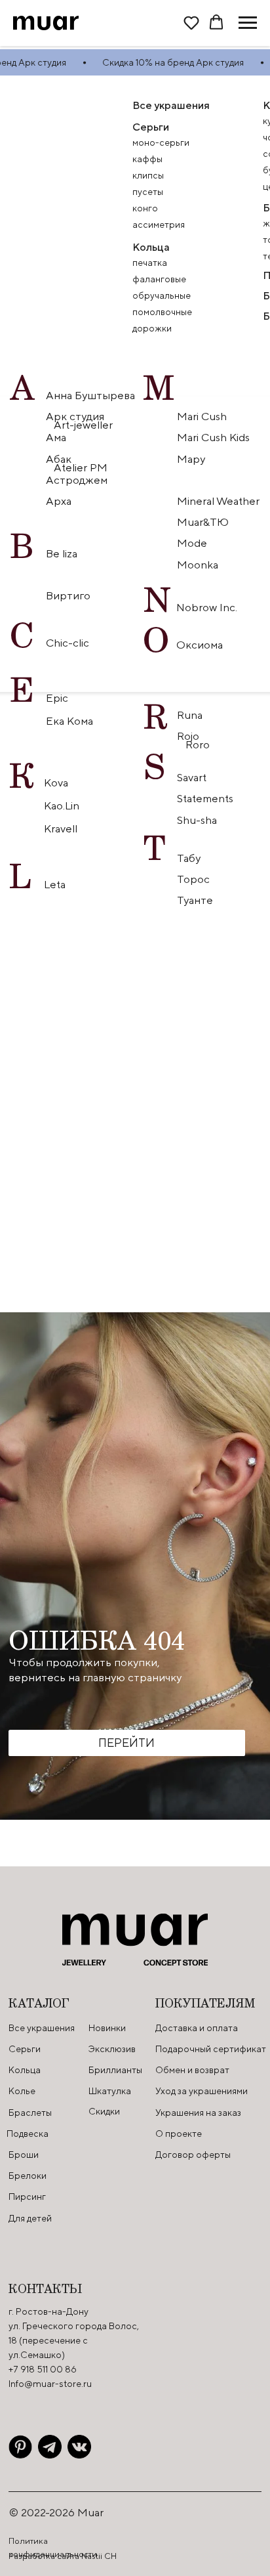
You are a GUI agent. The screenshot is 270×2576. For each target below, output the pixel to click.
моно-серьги (161, 142)
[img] (20, 2447)
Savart (192, 777)
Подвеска (28, 2134)
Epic (57, 698)
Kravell (61, 828)
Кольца (151, 247)
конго (145, 208)
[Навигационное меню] (248, 23)
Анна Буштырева (90, 395)
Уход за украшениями (202, 2091)
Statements (205, 798)
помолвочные (162, 312)
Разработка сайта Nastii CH (63, 2556)
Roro (199, 744)
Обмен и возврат (192, 2070)
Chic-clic (67, 643)
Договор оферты (193, 2155)
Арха (59, 501)
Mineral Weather (218, 501)
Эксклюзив (112, 2049)
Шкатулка (110, 2091)
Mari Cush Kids (213, 437)
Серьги (151, 127)
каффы (147, 159)
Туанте (195, 900)
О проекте (179, 2134)
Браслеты (30, 2113)
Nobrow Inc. (207, 607)
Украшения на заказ (198, 2113)
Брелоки (28, 2176)
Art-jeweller (83, 425)
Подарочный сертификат (211, 2049)
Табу (189, 858)
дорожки (152, 328)
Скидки (104, 2111)
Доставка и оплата (197, 2028)
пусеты (148, 192)
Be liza (62, 553)
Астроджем (77, 480)
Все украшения (42, 2028)
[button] (191, 22)
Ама (56, 437)
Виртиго (68, 595)
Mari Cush (202, 416)
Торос (193, 879)
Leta (55, 884)
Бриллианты (115, 2070)
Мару (191, 459)
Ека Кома (69, 721)
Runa (190, 715)
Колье (22, 2091)
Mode (192, 543)
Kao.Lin (62, 805)
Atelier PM (81, 467)
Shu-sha (198, 820)
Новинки (107, 2028)
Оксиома (200, 645)
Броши (24, 2155)
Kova (56, 783)
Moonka (198, 565)
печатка (150, 263)
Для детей (30, 2218)
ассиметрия (159, 225)
